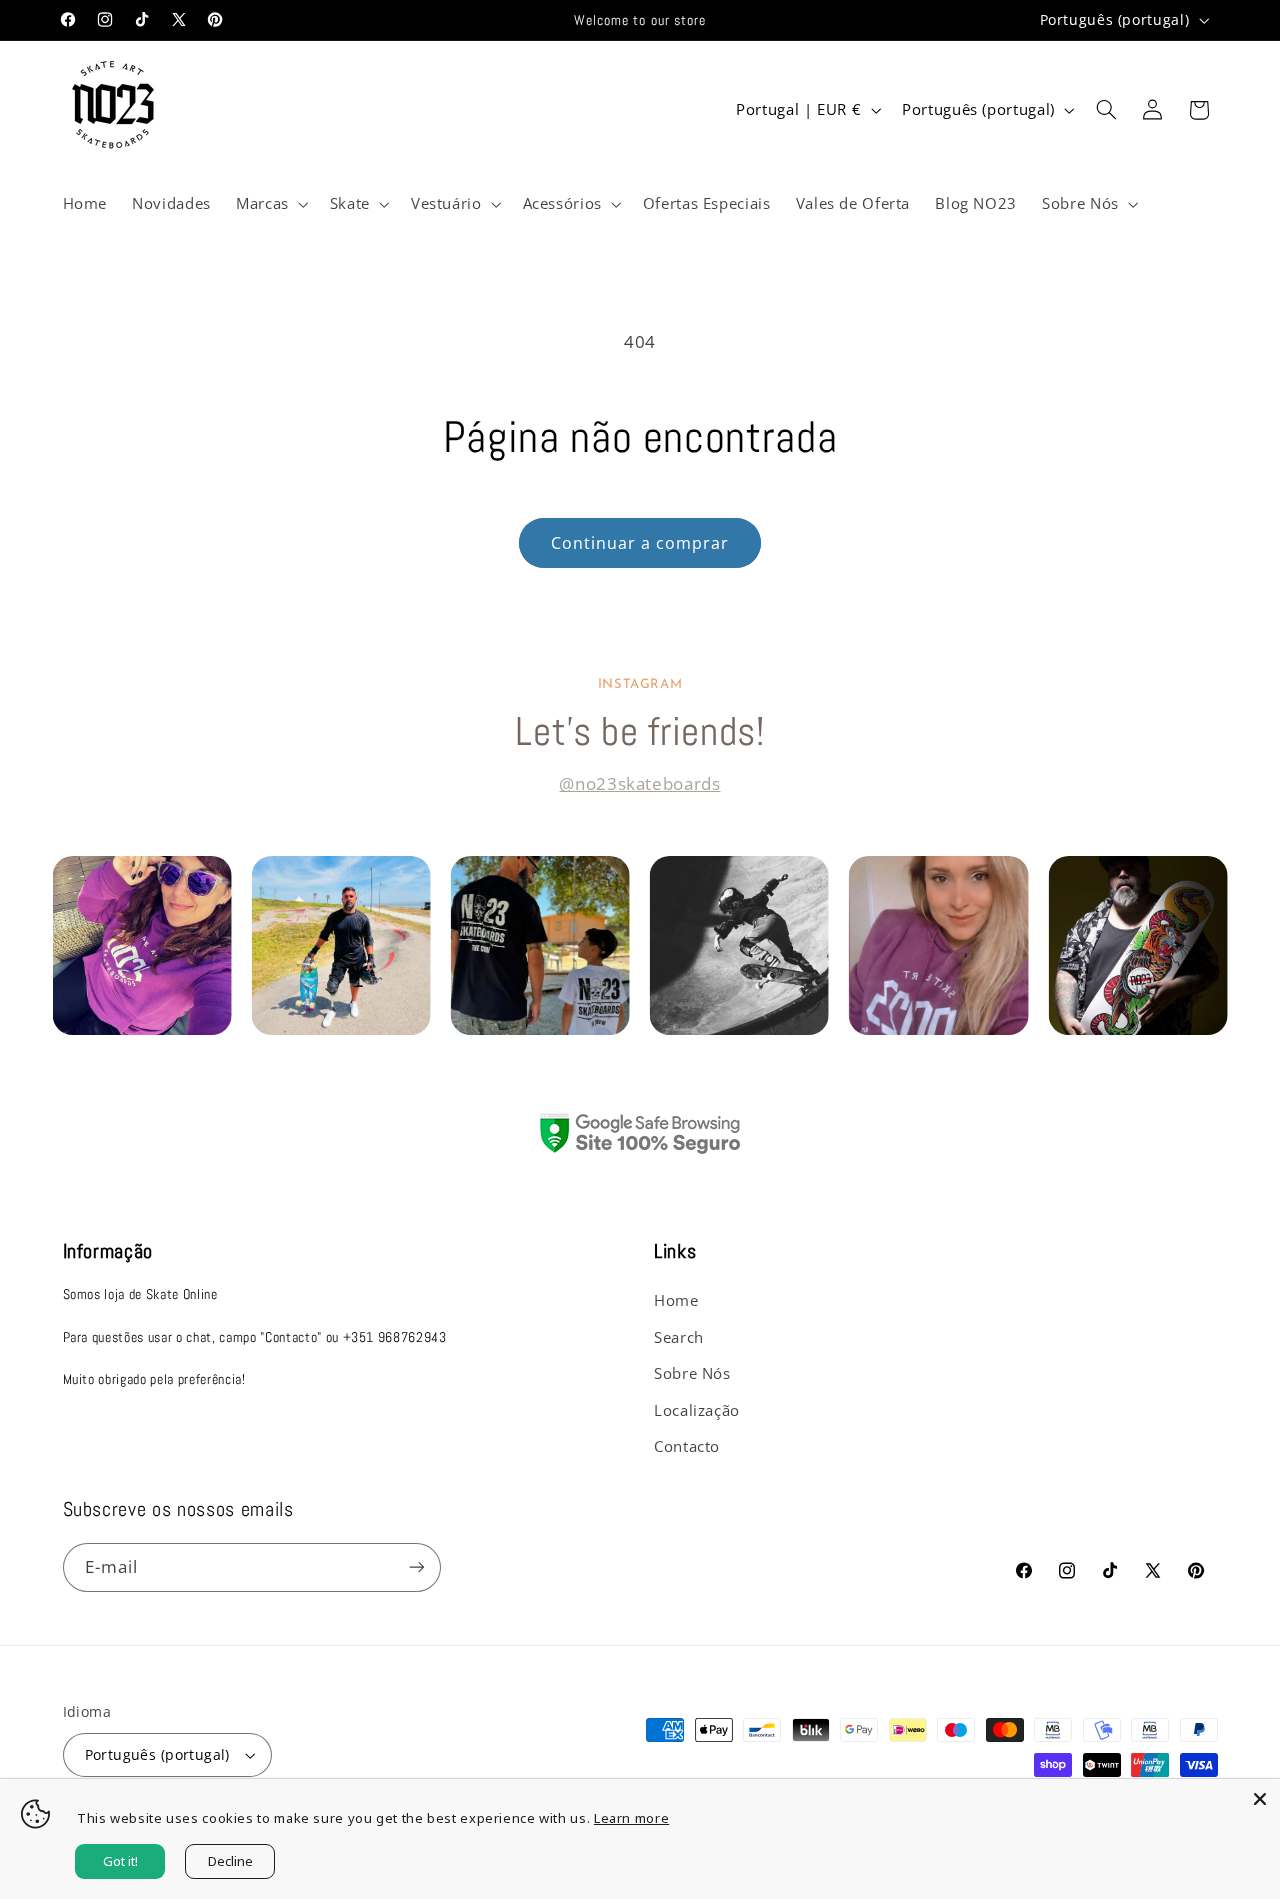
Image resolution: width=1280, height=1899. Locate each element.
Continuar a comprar (640, 543)
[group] (141, 945)
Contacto (687, 1446)
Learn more (631, 1818)
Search (679, 1337)
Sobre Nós (692, 1373)
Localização (697, 1410)
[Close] (1260, 1799)
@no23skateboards (639, 783)
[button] (270, 204)
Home (676, 1300)
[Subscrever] (416, 1567)
